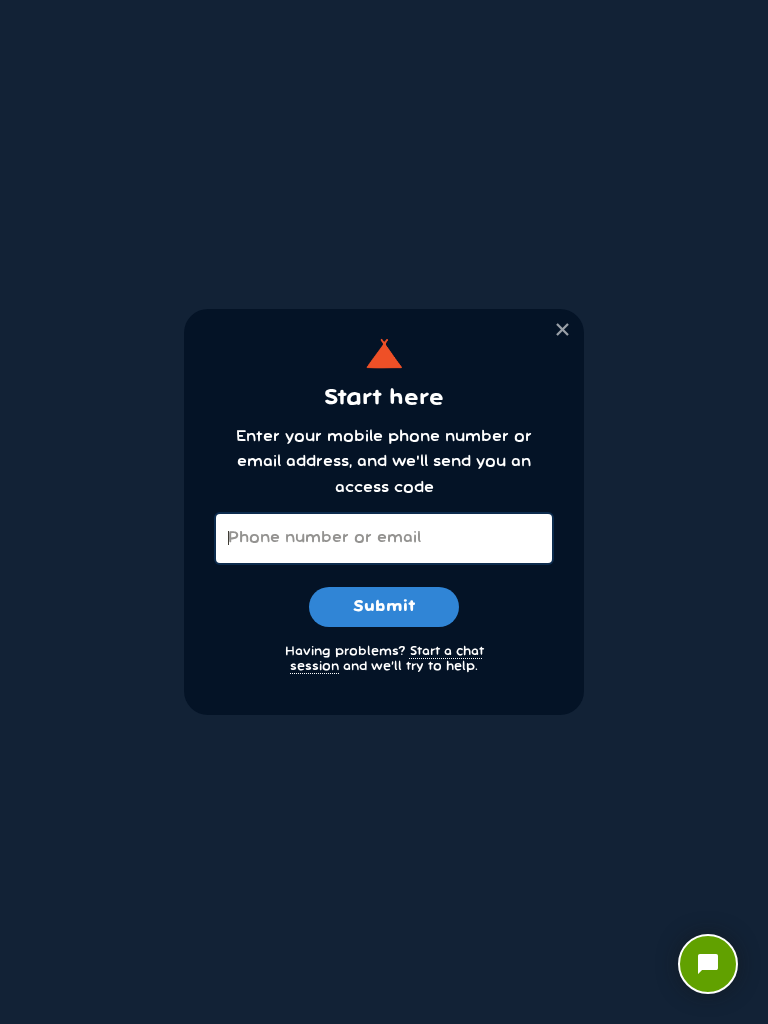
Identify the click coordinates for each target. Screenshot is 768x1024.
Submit (384, 607)
